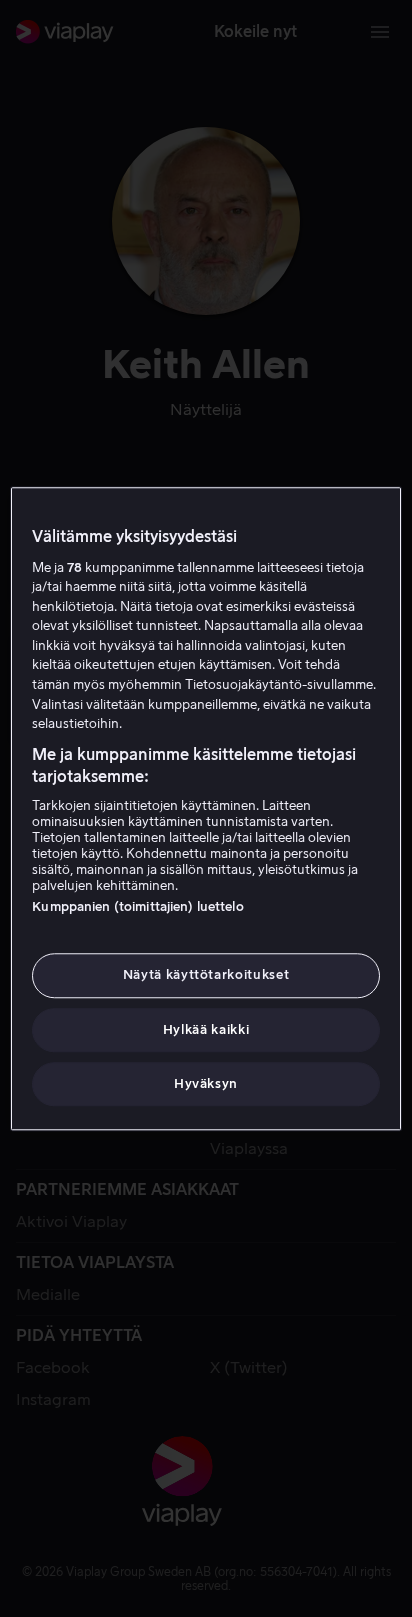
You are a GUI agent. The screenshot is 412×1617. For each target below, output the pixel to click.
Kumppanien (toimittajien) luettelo (137, 907)
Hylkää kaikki (206, 1029)
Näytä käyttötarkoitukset (206, 975)
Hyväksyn (206, 1083)
